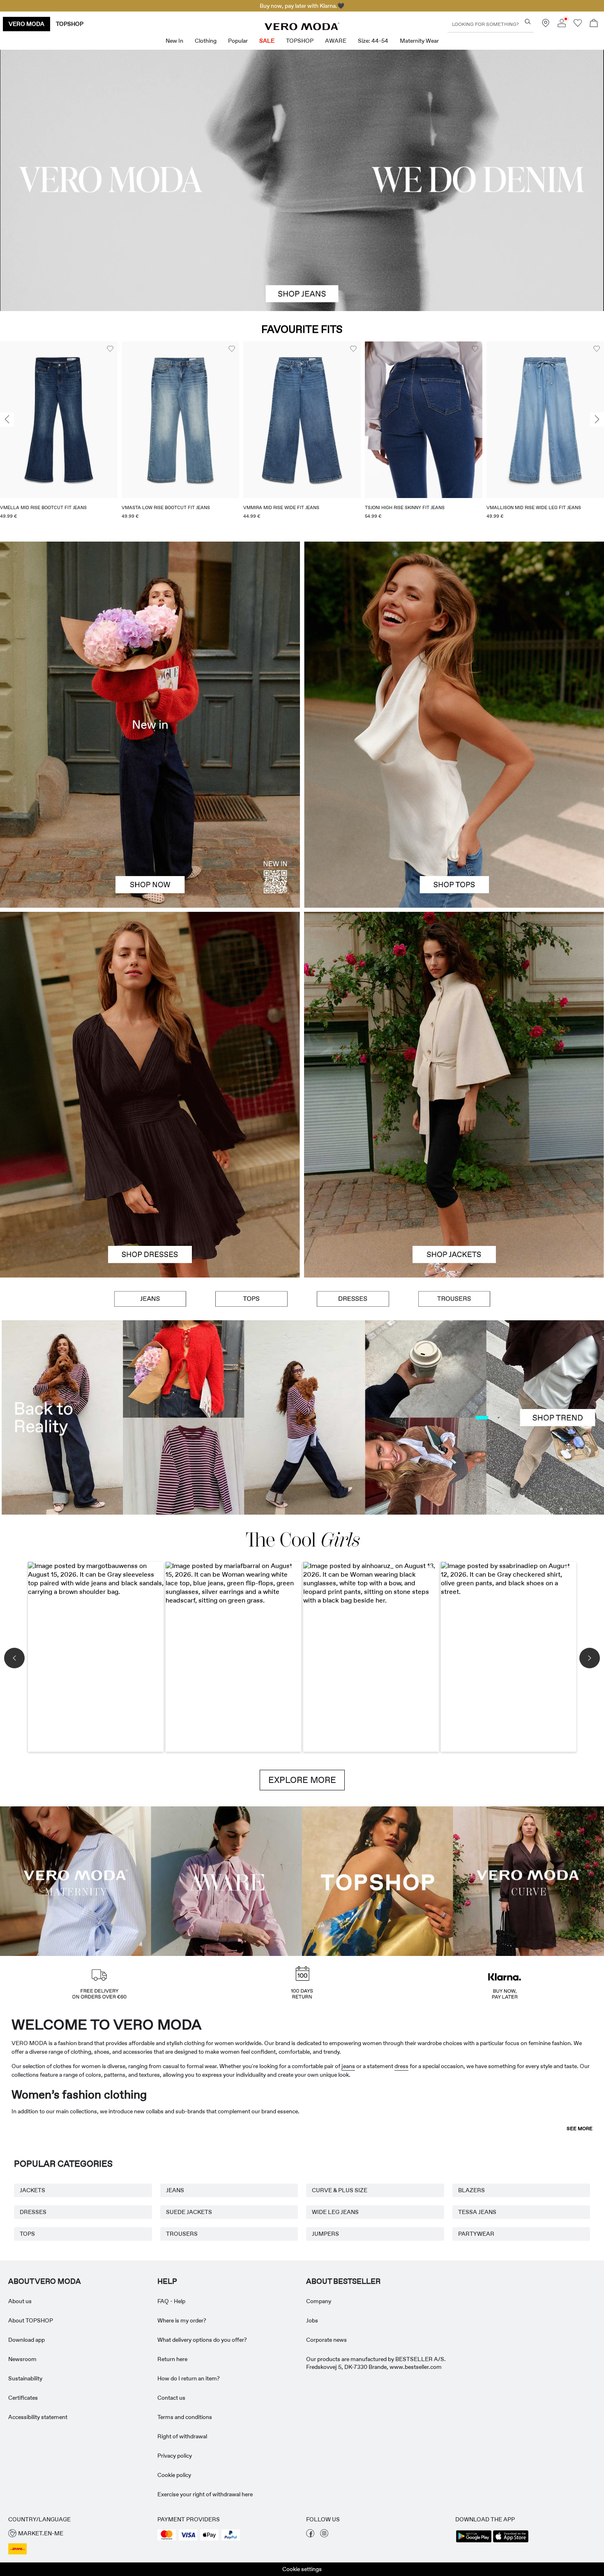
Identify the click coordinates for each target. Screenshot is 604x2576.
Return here (172, 2359)
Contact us (171, 2398)
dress (401, 2066)
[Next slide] (597, 419)
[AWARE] (227, 1880)
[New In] (150, 724)
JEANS (175, 2190)
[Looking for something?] (528, 22)
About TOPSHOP (31, 2320)
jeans (348, 2066)
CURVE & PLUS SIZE (340, 2190)
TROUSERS (182, 2234)
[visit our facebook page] (310, 2535)
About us (20, 2301)
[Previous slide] (7, 419)
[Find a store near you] (546, 25)
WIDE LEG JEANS (335, 2212)
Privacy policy (175, 2456)
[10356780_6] (454, 633)
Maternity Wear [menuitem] (419, 41)
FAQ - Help (171, 2301)
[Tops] (454, 816)
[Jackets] (454, 1186)
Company (319, 2301)
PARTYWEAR (476, 2234)
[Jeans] (150, 1299)
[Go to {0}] (302, 180)
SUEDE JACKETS (189, 2212)
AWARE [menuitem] (336, 41)
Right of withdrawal (182, 2436)
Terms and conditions (185, 2417)
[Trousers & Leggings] (454, 1299)
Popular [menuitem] (238, 41)
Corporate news (326, 2340)
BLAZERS (471, 2190)
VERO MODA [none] (27, 24)
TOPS (27, 2234)
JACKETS (32, 2190)
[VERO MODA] (302, 28)
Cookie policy (174, 2475)
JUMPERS (325, 2234)
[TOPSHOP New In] (378, 1880)
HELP (167, 2281)
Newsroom (22, 2359)
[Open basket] (594, 24)
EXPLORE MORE (302, 1780)
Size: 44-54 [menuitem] (373, 41)
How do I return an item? (189, 2378)
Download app (27, 2340)
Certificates (23, 2398)
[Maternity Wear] (76, 1880)
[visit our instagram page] (324, 2535)
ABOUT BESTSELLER (343, 2281)
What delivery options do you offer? (202, 2340)
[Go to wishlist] (578, 25)
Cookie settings (302, 2569)
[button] (59, 420)
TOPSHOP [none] (70, 24)
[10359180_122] (454, 1003)
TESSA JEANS (477, 2212)
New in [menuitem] (174, 41)
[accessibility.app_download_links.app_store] (511, 2541)
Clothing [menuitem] (206, 41)
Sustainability (25, 2378)
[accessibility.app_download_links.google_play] (474, 2541)
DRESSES (33, 2212)
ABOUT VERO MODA (45, 2281)
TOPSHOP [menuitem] (300, 41)
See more (580, 2129)
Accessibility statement (38, 2417)
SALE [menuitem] (267, 41)
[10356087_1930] (150, 1003)
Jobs (312, 2320)
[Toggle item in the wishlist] (110, 349)
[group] (59, 435)
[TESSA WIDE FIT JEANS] (302, 1417)
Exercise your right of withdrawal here (205, 2494)
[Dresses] (150, 1186)
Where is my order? (182, 2320)
